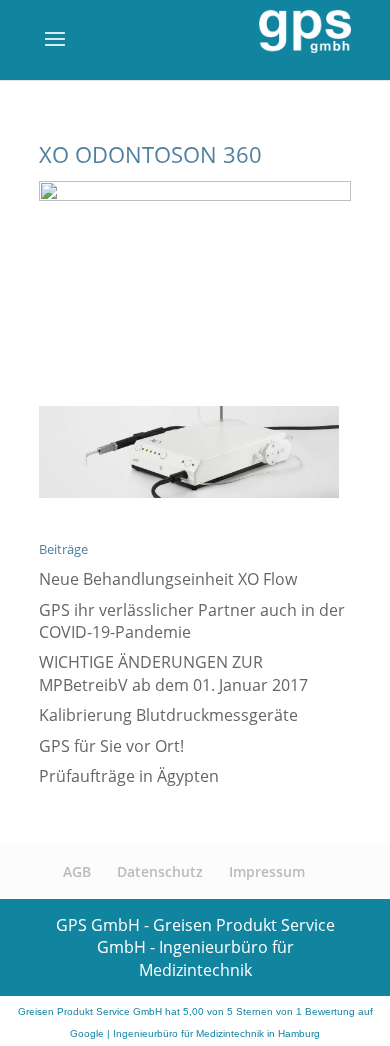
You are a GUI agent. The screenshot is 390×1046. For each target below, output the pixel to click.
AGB (77, 871)
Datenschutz (160, 871)
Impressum (267, 871)
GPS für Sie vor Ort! (111, 746)
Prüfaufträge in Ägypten (129, 776)
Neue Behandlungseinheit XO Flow (168, 579)
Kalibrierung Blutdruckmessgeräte (168, 715)
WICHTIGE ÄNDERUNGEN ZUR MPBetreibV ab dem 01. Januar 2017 (173, 673)
